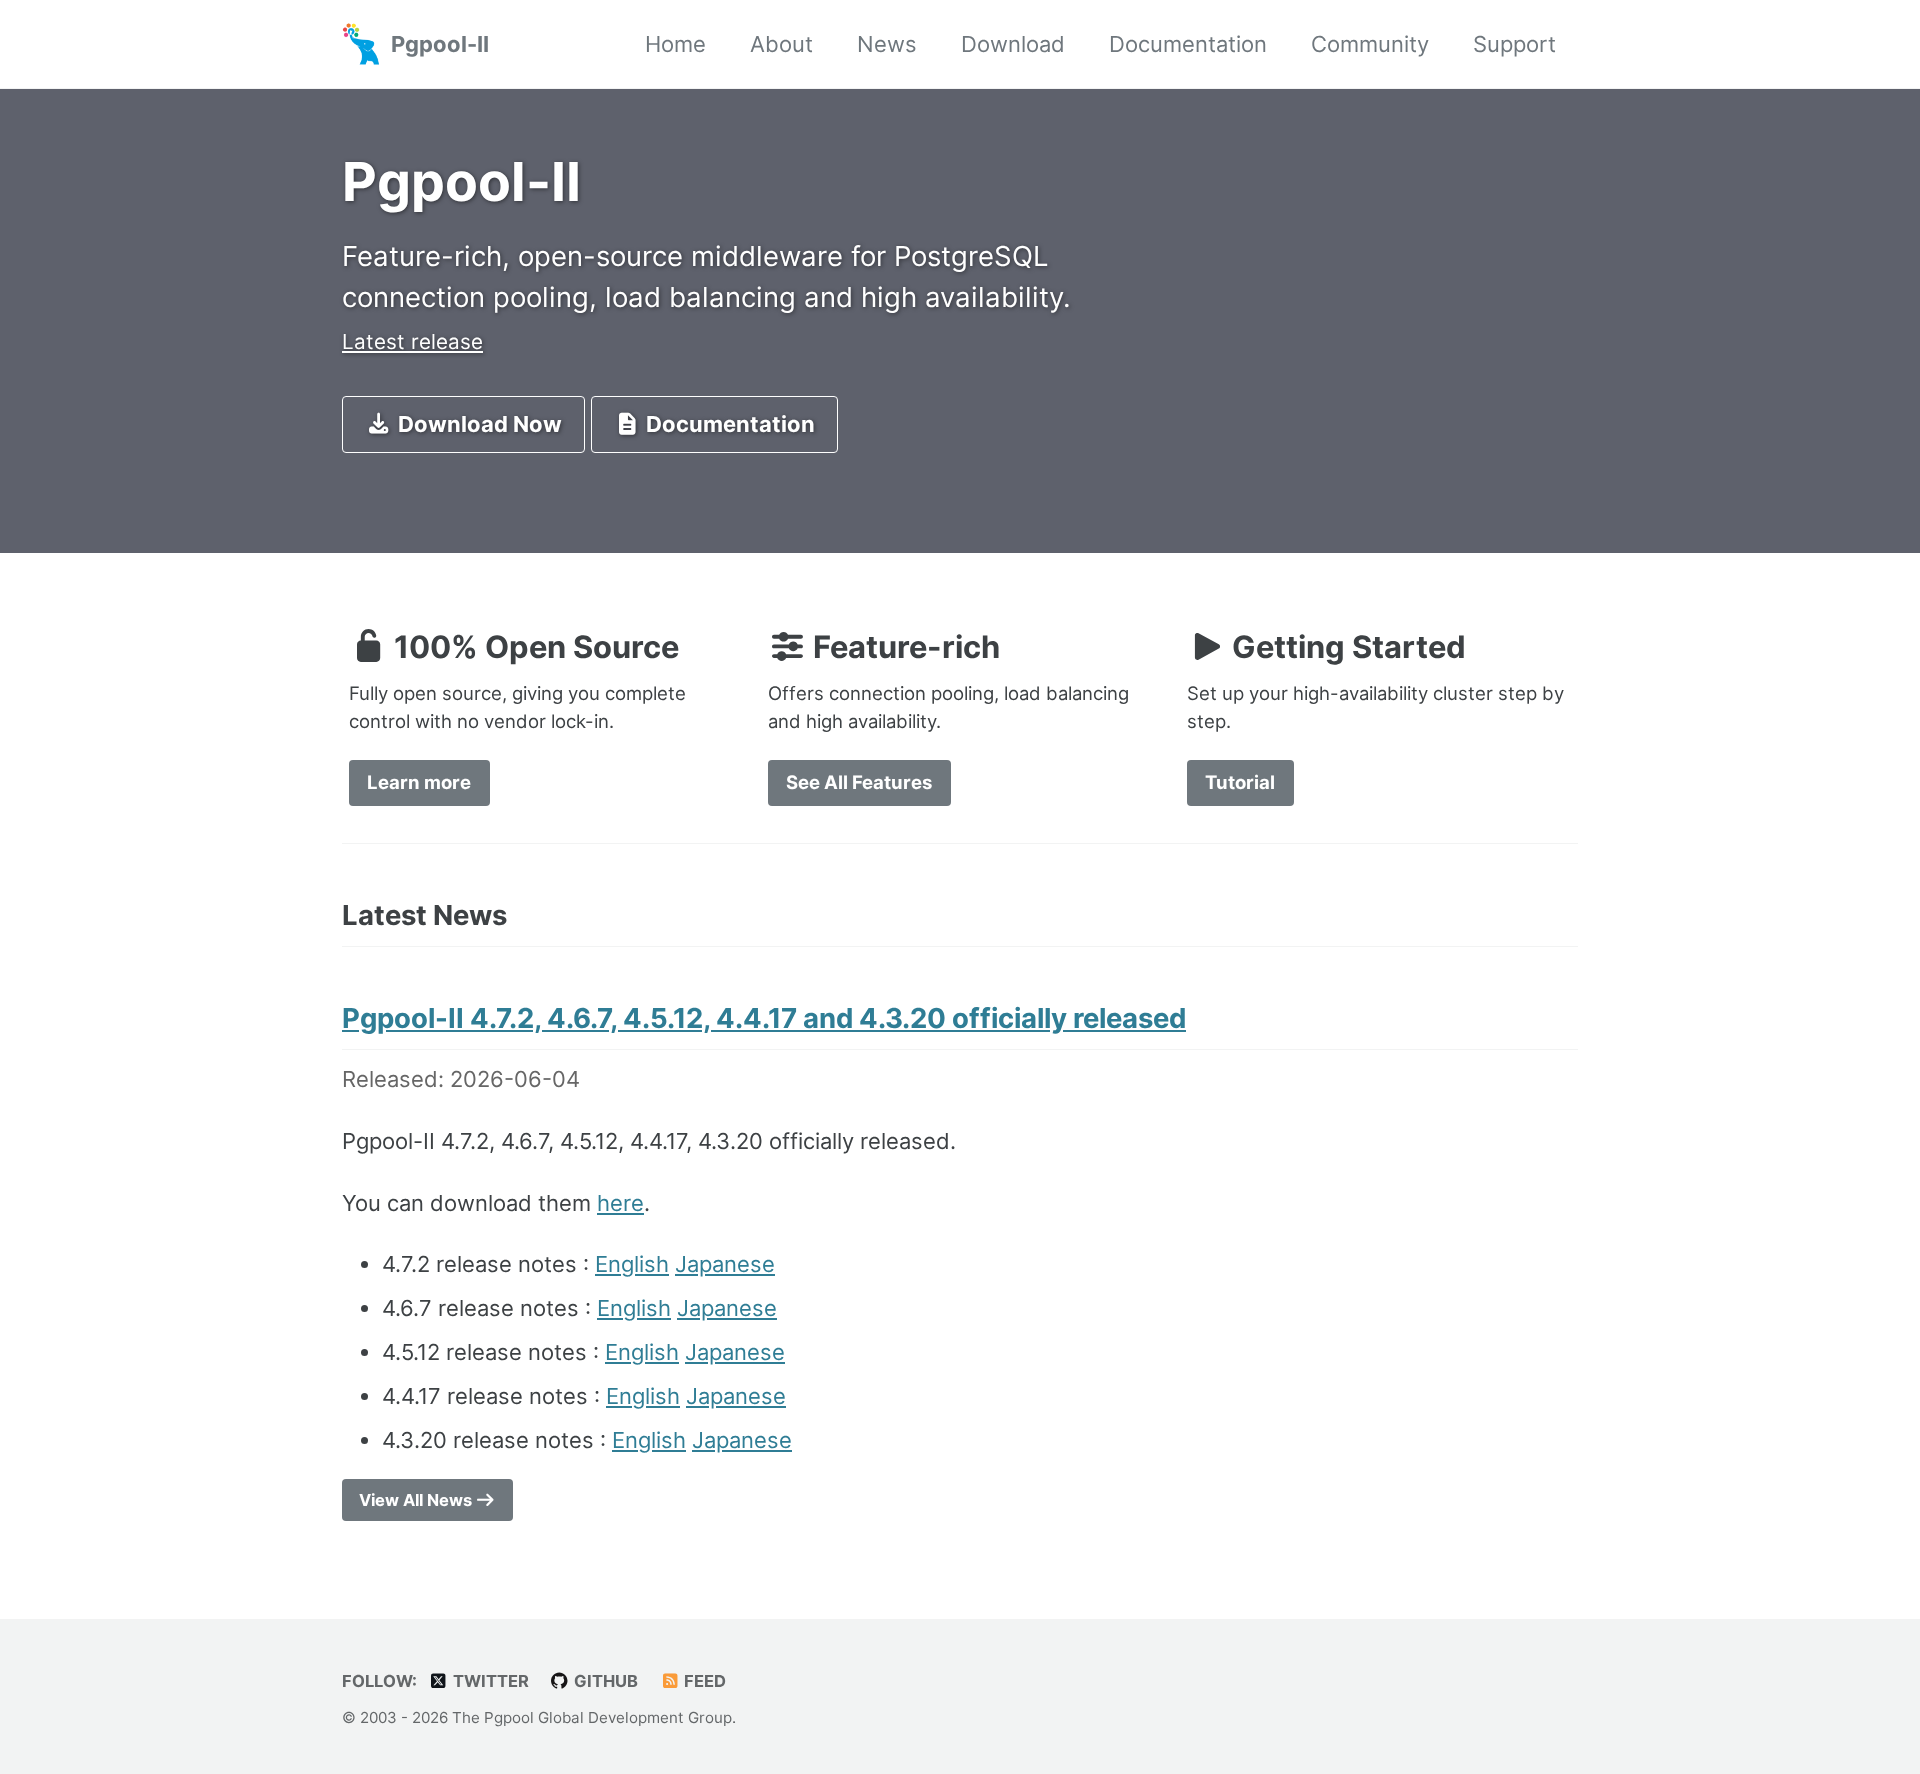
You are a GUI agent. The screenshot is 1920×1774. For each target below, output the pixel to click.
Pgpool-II (440, 44)
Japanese (725, 1264)
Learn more (419, 782)
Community (1370, 44)
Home (675, 44)
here (620, 1203)
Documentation (1188, 44)
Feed (703, 1681)
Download (1013, 44)
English (632, 1264)
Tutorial (1240, 782)
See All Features (859, 782)
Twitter (489, 1681)
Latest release (412, 341)
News (887, 44)
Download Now (477, 424)
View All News (417, 1500)
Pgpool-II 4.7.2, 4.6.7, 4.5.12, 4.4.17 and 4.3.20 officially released (764, 1018)
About (781, 44)
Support (1514, 44)
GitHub (604, 1681)
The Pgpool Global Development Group (592, 1717)
